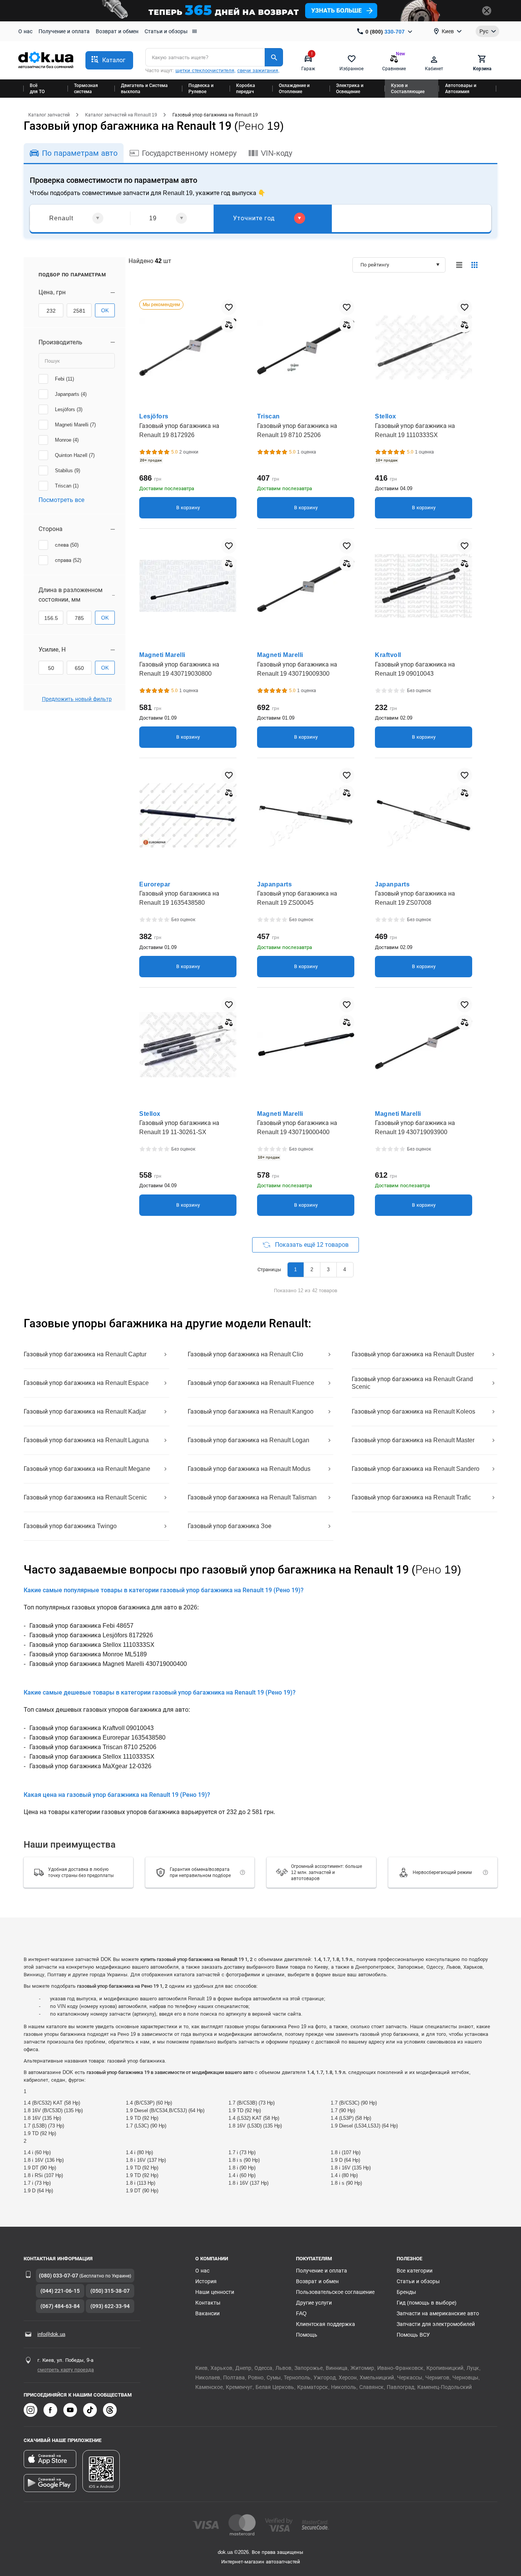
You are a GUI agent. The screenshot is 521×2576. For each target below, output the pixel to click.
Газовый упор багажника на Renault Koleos (413, 1411)
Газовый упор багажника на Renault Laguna (86, 1440)
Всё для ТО (37, 89)
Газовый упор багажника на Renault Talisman (252, 1497)
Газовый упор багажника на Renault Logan (248, 1440)
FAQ (301, 2313)
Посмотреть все (61, 500)
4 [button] (345, 1269)
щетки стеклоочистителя (205, 70)
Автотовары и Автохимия (461, 89)
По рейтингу (375, 265)
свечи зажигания (258, 70)
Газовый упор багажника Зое (229, 1526)
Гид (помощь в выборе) (427, 2303)
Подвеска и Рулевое (201, 89)
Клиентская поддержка (326, 2324)
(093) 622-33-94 (110, 2306)
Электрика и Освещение (350, 89)
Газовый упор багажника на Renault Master (413, 1440)
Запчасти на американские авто (438, 2313)
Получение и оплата (64, 31)
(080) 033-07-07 (59, 2276)
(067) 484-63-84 (60, 2306)
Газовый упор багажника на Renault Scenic (85, 1497)
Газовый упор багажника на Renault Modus (249, 1469)
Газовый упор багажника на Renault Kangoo (251, 1411)
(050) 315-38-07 (110, 2291)
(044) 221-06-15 (60, 2291)
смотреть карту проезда (66, 2370)
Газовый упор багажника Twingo (70, 1526)
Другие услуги (314, 2303)
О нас (25, 31)
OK (105, 310)
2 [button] (312, 1269)
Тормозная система (86, 89)
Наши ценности (215, 2292)
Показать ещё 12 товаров (311, 1245)
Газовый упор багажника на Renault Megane (87, 1469)
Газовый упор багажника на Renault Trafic (411, 1497)
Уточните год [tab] (254, 218)
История (206, 2281)
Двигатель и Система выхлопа (144, 89)
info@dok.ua (51, 2334)
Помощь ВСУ (413, 2335)
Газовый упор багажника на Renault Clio (245, 1354)
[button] (109, 60)
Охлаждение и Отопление (294, 89)
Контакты (208, 2303)
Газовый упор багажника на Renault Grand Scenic (412, 1383)
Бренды (406, 2292)
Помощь (307, 2335)
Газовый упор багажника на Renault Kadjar (85, 1411)
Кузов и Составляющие (408, 89)
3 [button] (328, 1269)
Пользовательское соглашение (335, 2292)
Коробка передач (246, 89)
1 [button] (295, 1269)
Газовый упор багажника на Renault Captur (85, 1354)
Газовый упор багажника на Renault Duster (413, 1354)
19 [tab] (153, 218)
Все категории (415, 2271)
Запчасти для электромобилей (436, 2324)
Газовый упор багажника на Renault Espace (86, 1383)
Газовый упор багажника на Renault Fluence (251, 1383)
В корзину (188, 508)
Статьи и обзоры (166, 31)
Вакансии (207, 2313)
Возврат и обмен (117, 31)
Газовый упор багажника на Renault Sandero (416, 1469)
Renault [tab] (61, 218)
